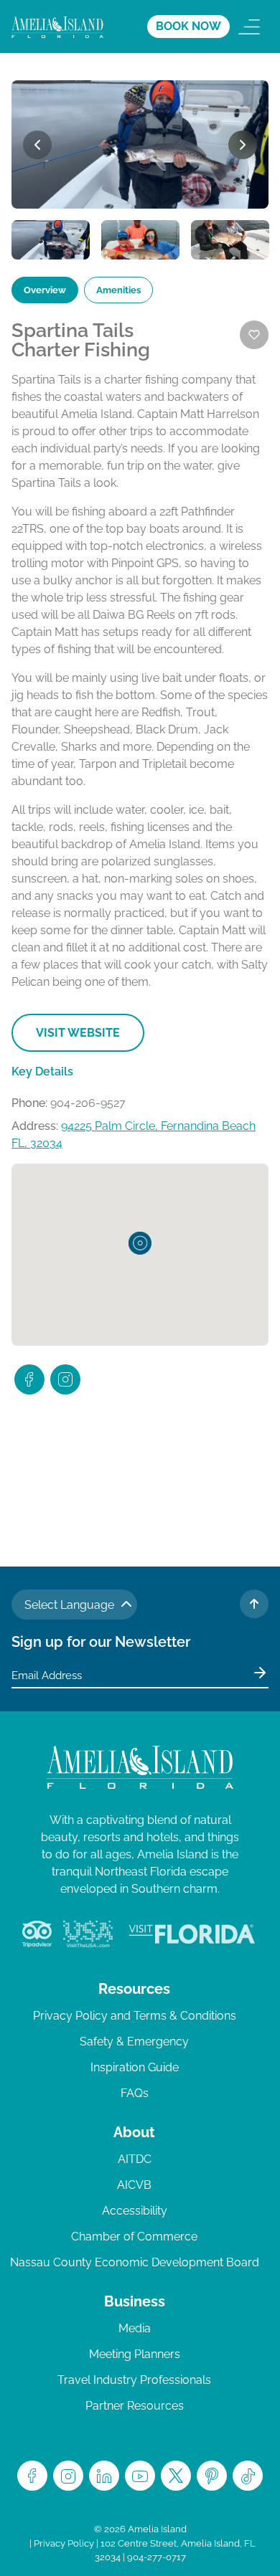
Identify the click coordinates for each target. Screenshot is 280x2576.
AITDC (135, 2159)
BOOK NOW (188, 26)
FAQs (135, 2093)
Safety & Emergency (134, 2042)
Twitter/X (176, 2476)
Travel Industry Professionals (134, 2380)
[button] (140, 1243)
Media (135, 2328)
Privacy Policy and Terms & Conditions (135, 2016)
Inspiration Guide (135, 2067)
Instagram (68, 2476)
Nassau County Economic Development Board (135, 2262)
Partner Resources (135, 2406)
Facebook (32, 2476)
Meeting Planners (135, 2354)
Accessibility (135, 2211)
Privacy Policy (64, 2543)
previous (37, 145)
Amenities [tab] (118, 290)
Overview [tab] (45, 290)
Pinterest (212, 2476)
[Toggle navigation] (249, 27)
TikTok (248, 2476)
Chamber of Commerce (134, 2237)
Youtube (140, 2476)
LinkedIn (104, 2476)
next (243, 145)
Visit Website (78, 1033)
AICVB (134, 2185)
